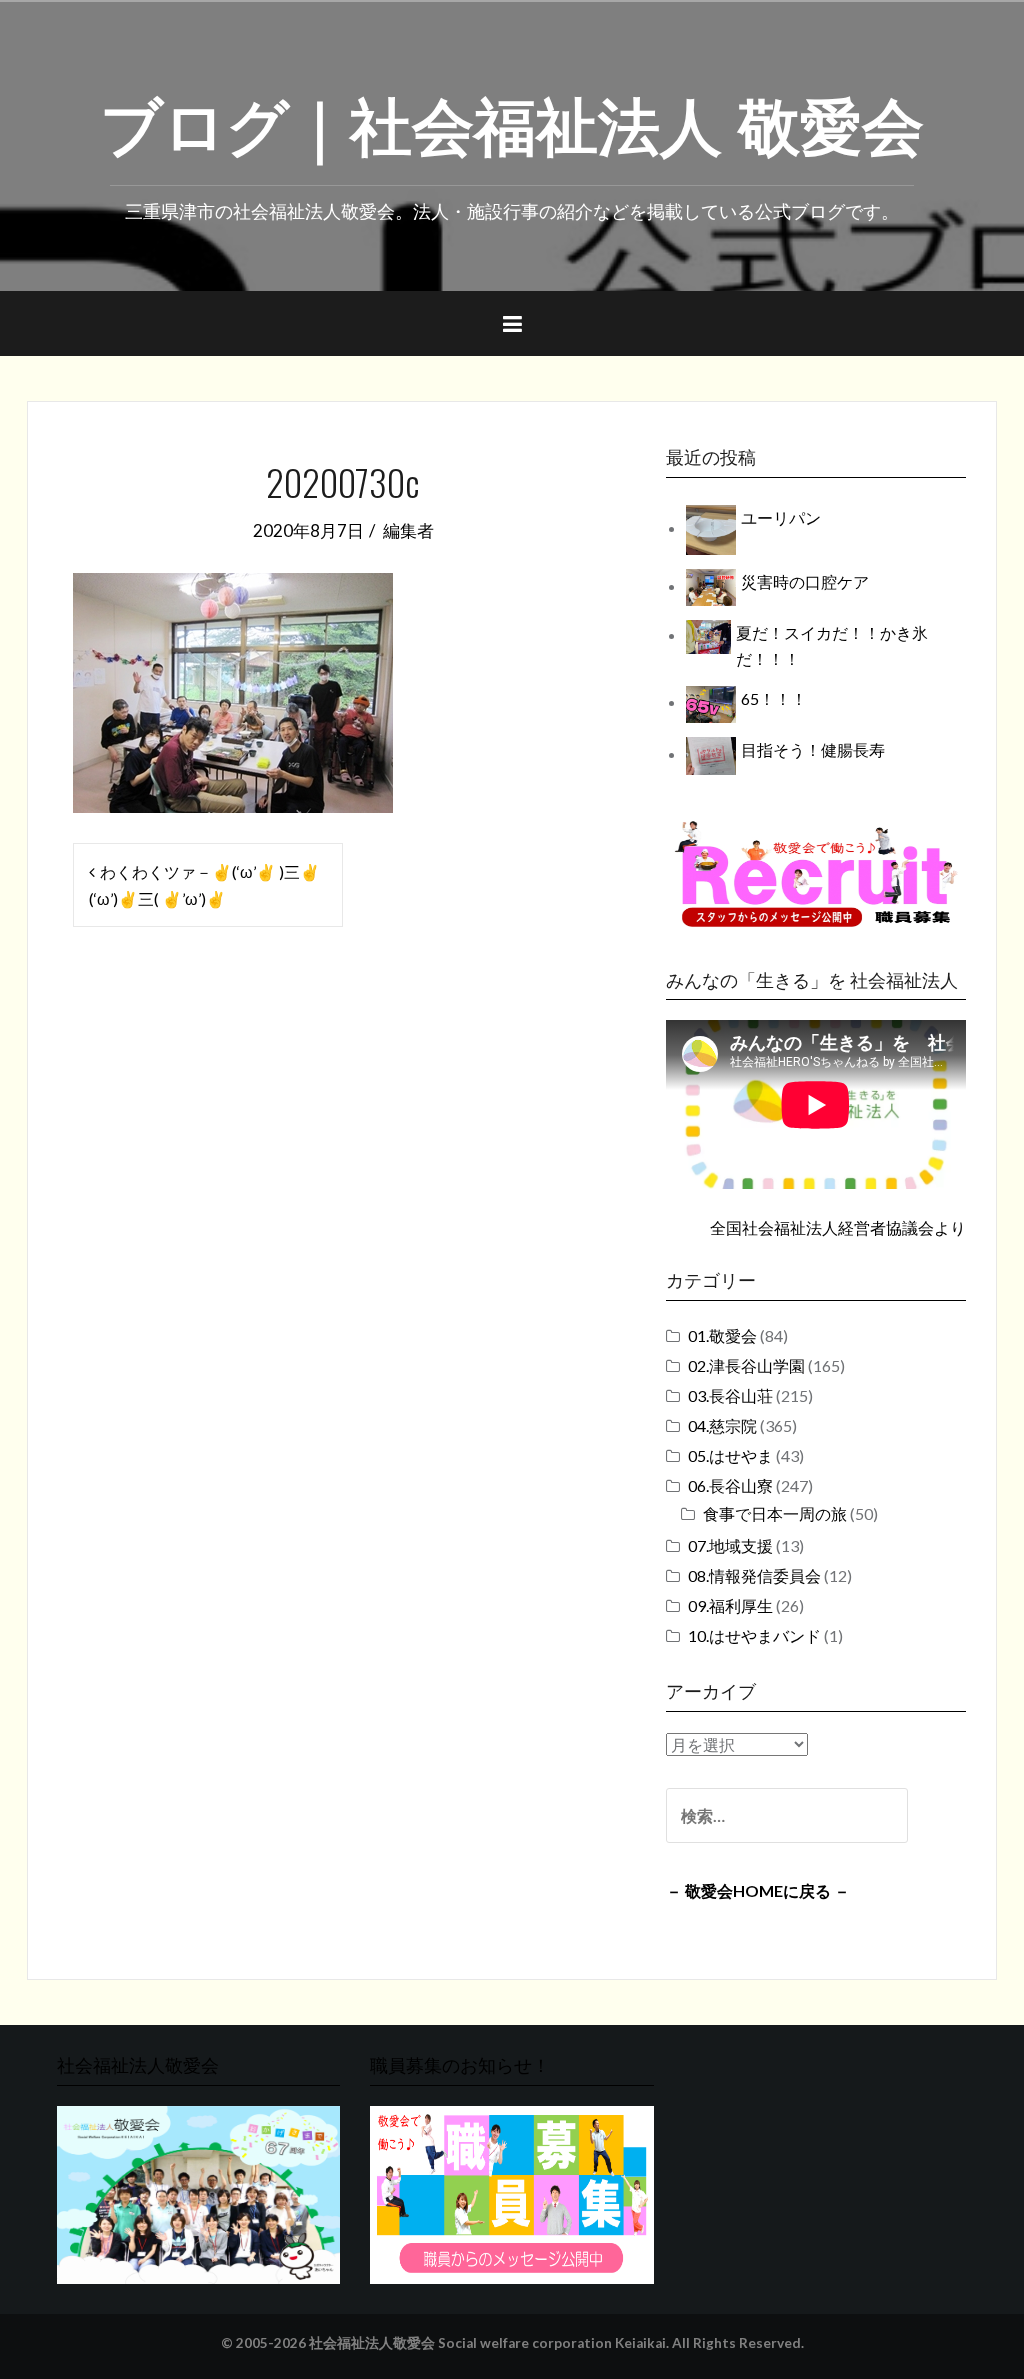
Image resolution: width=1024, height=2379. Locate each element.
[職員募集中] (816, 873)
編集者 (408, 530)
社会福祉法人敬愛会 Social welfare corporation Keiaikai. (489, 2343)
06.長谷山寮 (730, 1485)
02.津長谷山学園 (746, 1365)
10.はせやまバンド (754, 1635)
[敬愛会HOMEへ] (198, 2192)
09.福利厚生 (730, 1605)
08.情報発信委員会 (754, 1575)
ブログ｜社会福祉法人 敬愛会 (512, 121)
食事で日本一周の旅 (775, 1513)
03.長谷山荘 (730, 1395)
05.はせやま (730, 1455)
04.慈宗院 (722, 1425)
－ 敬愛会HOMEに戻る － (758, 1890)
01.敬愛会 (722, 1335)
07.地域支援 (730, 1545)
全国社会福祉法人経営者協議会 (822, 1227)
